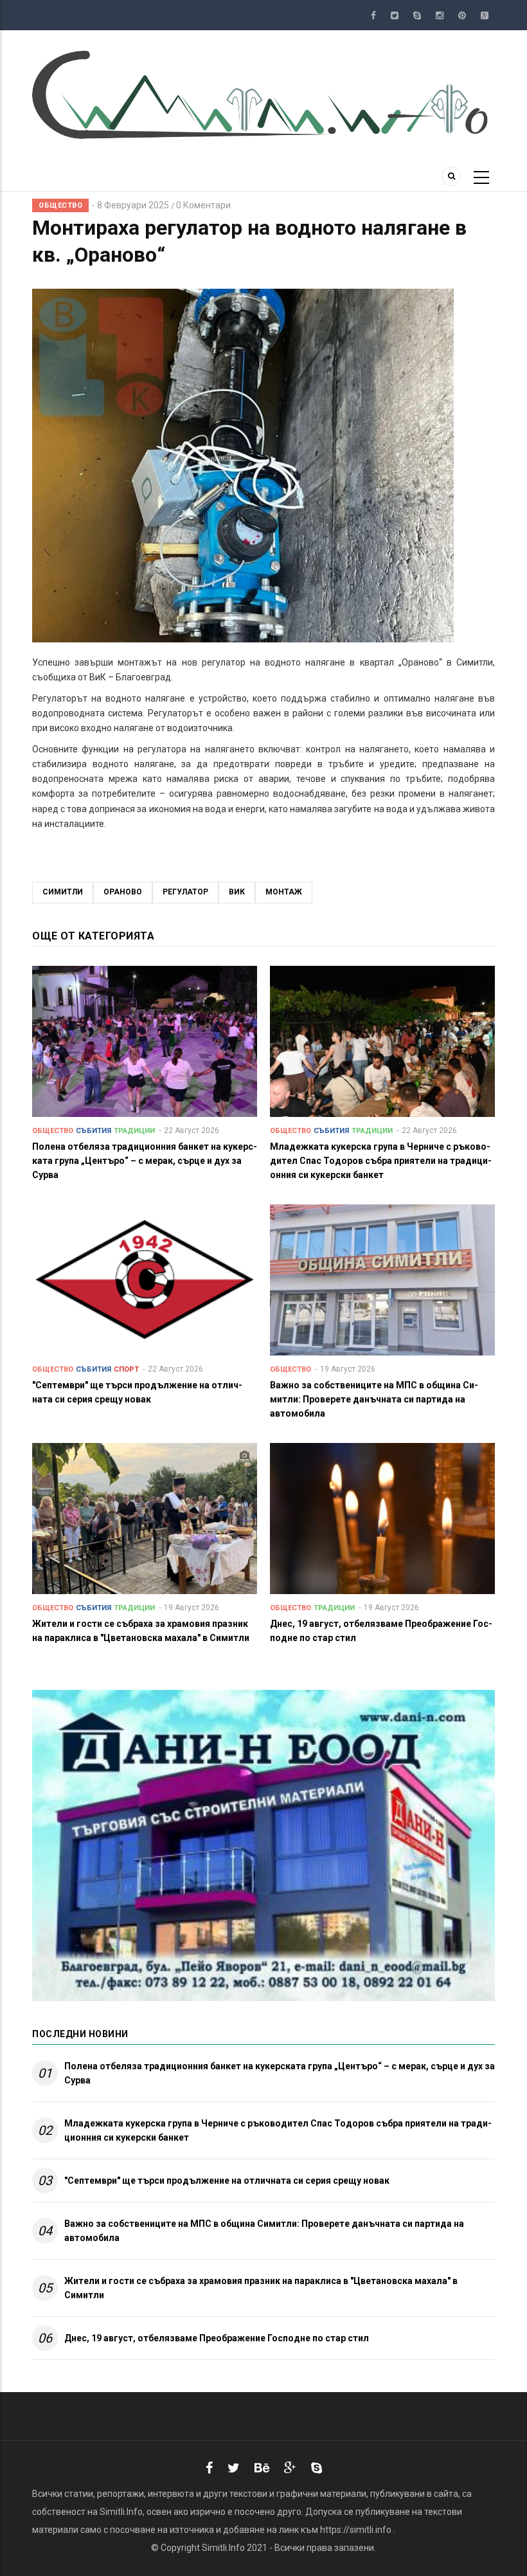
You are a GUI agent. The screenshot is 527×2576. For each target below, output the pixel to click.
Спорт (126, 1369)
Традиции (134, 1131)
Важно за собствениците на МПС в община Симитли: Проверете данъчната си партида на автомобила (264, 2231)
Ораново (123, 892)
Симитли (63, 892)
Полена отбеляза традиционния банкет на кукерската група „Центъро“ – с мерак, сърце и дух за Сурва (280, 2073)
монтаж (284, 892)
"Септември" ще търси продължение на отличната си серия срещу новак (227, 2181)
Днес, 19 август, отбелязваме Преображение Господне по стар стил (217, 2338)
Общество (60, 205)
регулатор (185, 892)
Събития (94, 1131)
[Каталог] (263, 94)
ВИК (237, 892)
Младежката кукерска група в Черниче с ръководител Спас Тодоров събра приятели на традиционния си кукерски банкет (278, 2130)
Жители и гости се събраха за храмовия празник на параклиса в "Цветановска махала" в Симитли (261, 2288)
